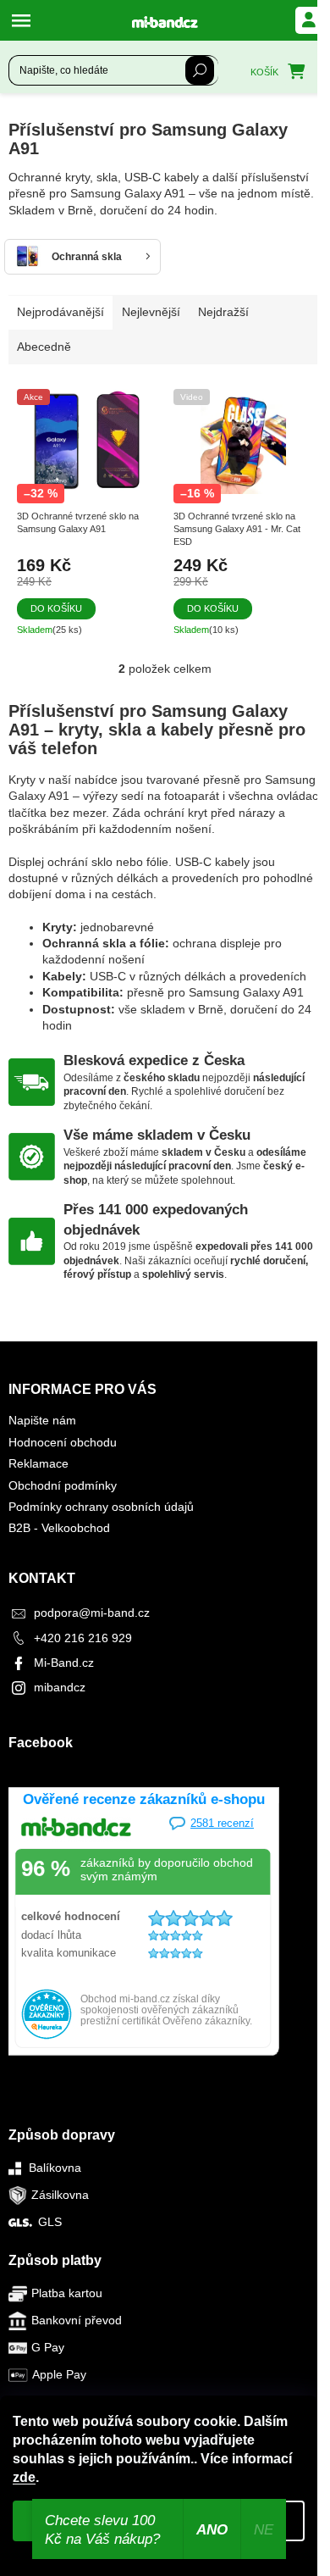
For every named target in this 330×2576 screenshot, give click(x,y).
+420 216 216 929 (83, 1638)
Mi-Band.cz (64, 1663)
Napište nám (42, 1420)
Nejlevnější (151, 312)
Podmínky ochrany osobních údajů (101, 1507)
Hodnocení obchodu (63, 1442)
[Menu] (25, 20)
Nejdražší (223, 312)
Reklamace (38, 1463)
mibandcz (60, 1687)
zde (24, 2477)
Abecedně (44, 347)
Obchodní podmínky (63, 1485)
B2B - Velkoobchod (59, 1528)
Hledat (200, 70)
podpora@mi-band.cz (92, 1613)
